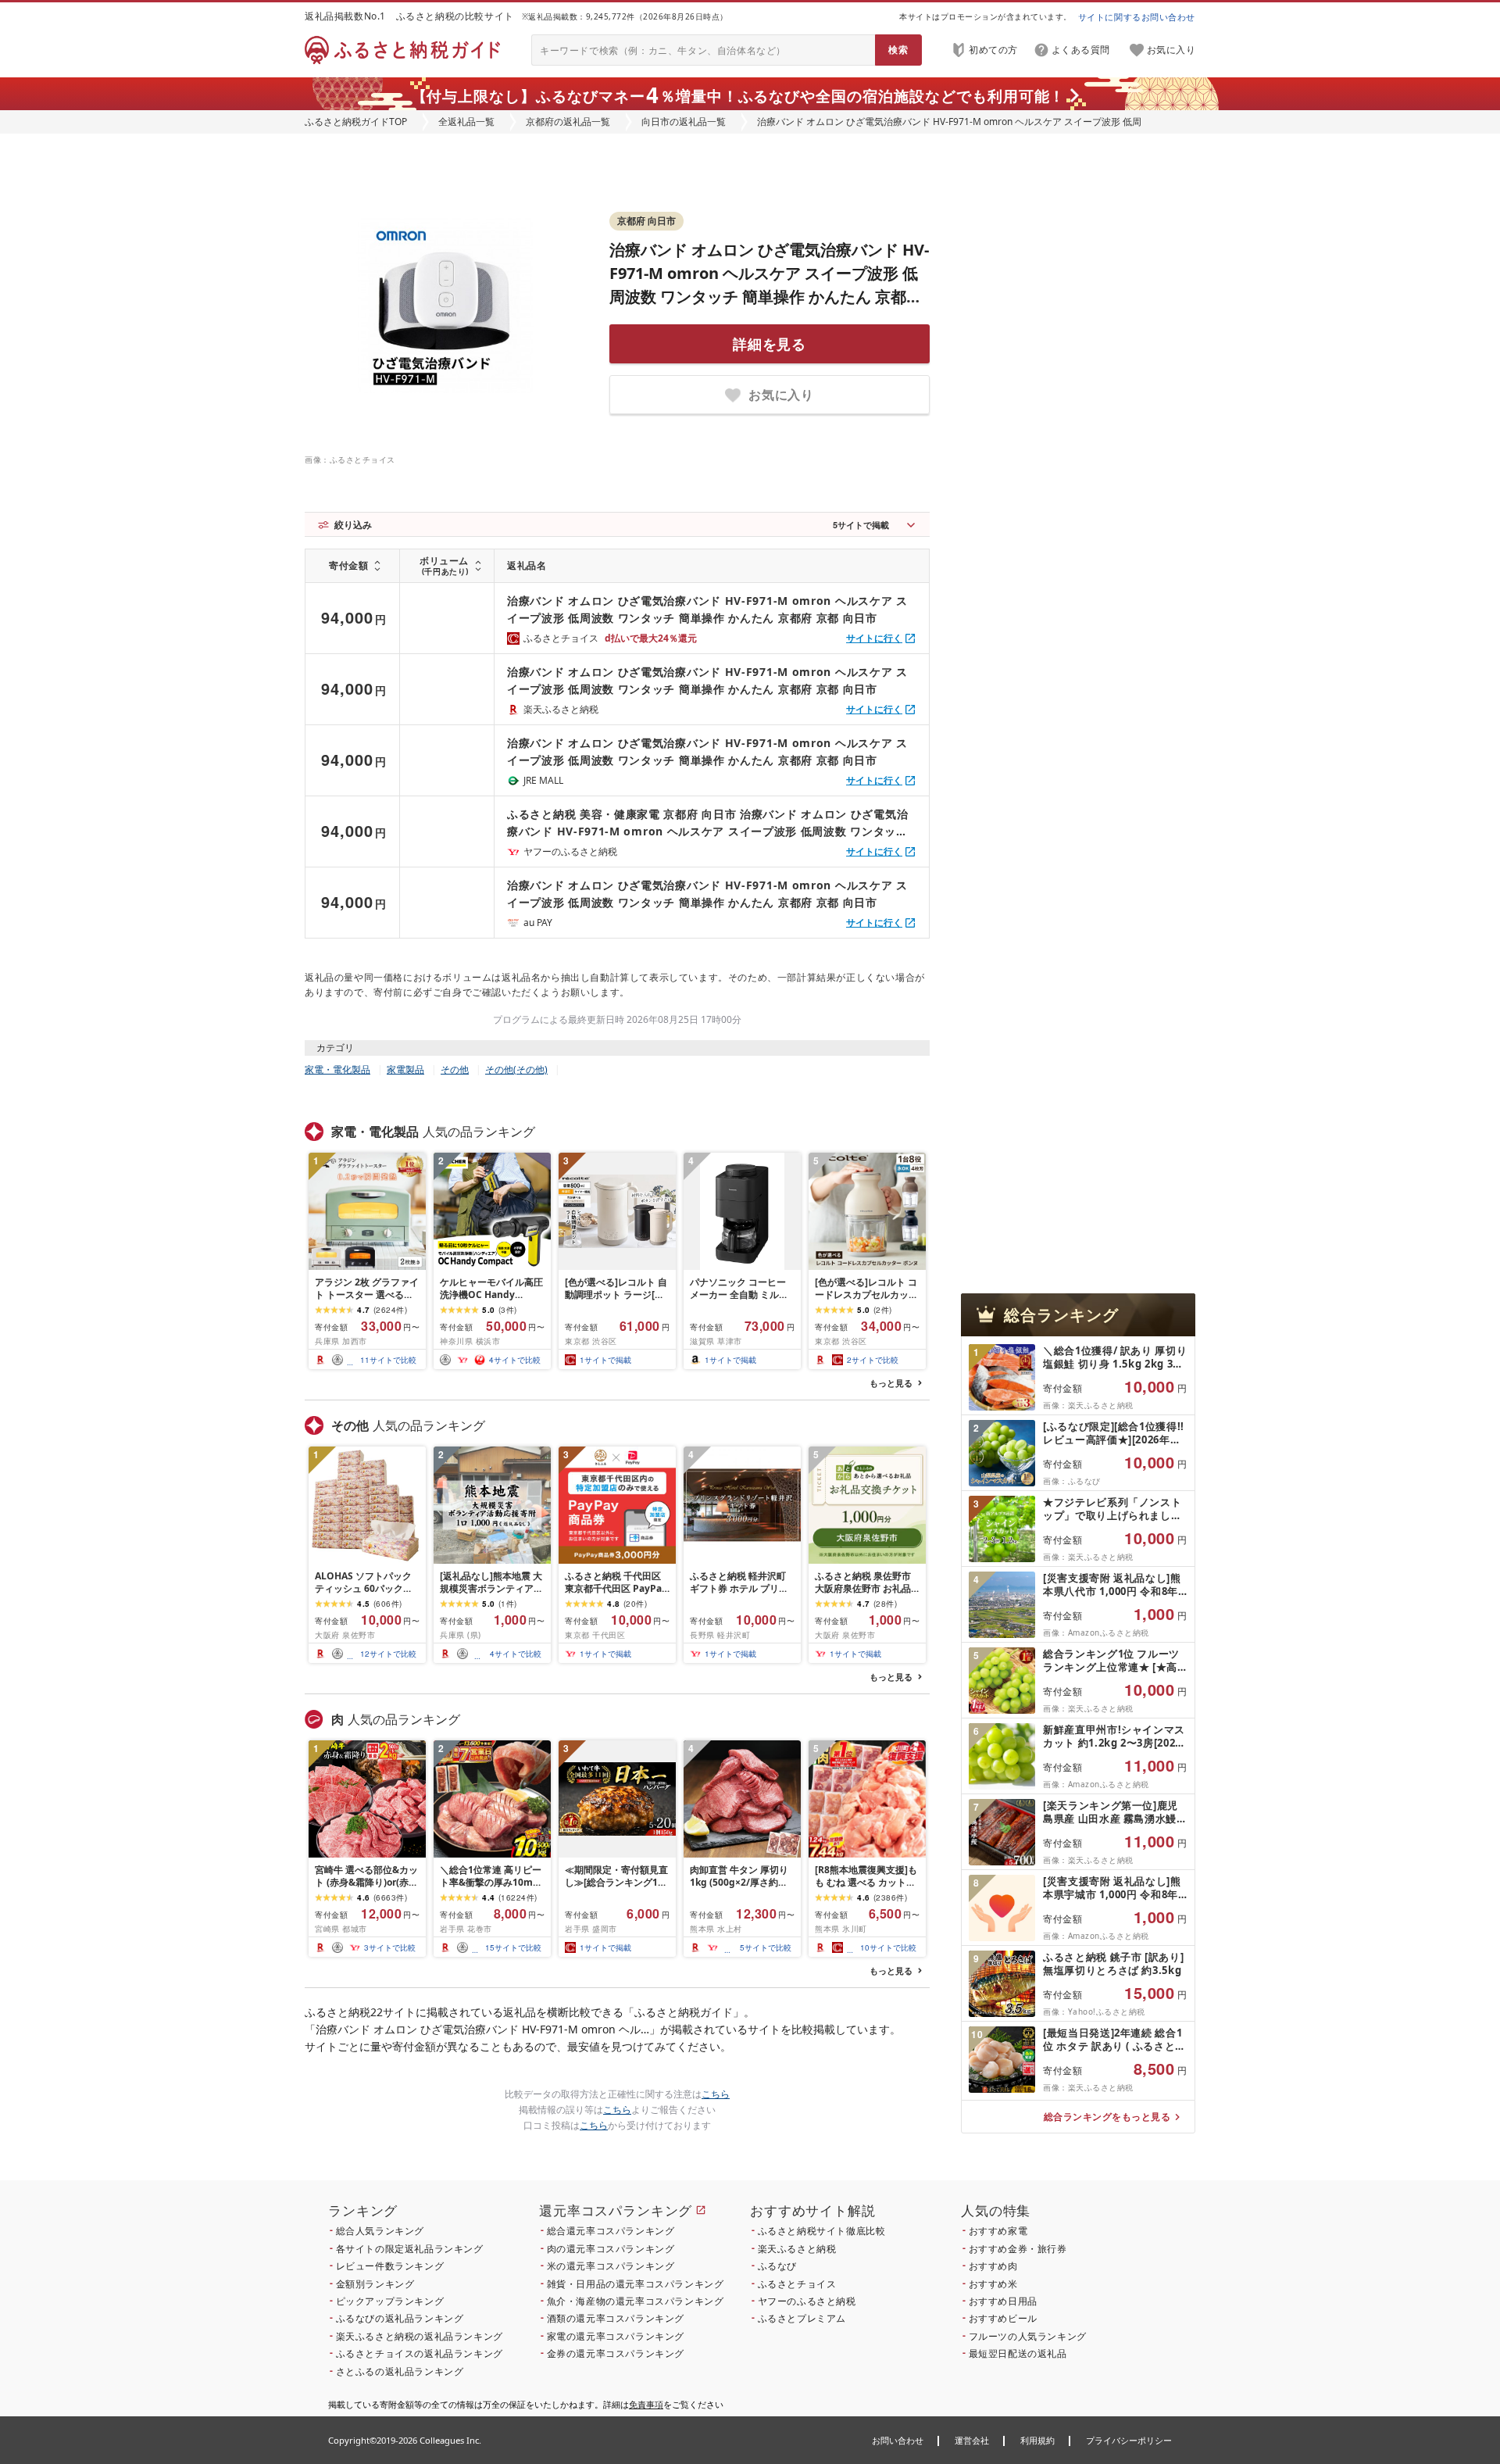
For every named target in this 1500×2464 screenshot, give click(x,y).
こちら (716, 2094)
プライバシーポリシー (1129, 2440)
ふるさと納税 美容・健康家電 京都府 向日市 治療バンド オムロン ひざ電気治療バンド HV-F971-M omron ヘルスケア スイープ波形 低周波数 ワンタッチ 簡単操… (707, 823)
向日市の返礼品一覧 (684, 122)
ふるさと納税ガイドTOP (356, 122)
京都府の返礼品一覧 (568, 122)
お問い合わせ (898, 2440)
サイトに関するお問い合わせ (1137, 17)
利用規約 (1037, 2440)
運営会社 (972, 2440)
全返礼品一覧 (466, 122)
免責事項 (646, 2404)
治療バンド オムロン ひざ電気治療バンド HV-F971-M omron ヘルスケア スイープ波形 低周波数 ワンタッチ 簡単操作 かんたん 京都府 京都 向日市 (707, 609)
